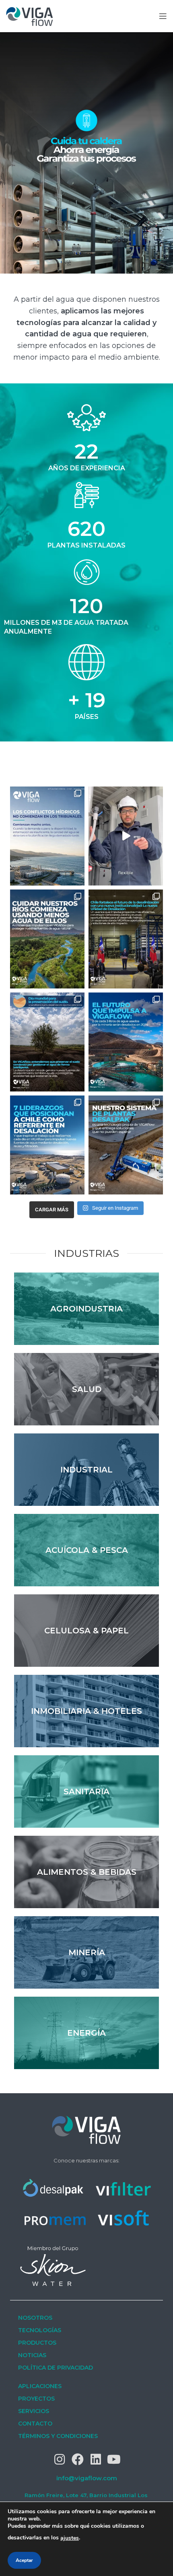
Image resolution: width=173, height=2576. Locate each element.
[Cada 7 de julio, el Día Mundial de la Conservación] (47, 1042)
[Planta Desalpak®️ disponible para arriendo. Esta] (126, 836)
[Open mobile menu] (163, 16)
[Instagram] (60, 2459)
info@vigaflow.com (87, 2478)
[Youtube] (114, 2459)
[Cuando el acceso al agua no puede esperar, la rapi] (126, 1145)
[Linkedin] (96, 2459)
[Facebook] (78, 2459)
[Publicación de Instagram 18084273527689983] (47, 836)
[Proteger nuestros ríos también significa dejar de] (47, 939)
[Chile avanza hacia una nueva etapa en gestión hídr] (126, 1042)
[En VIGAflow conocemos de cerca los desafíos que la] (47, 1145)
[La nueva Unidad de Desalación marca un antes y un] (126, 939)
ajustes (70, 2538)
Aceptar (24, 2560)
